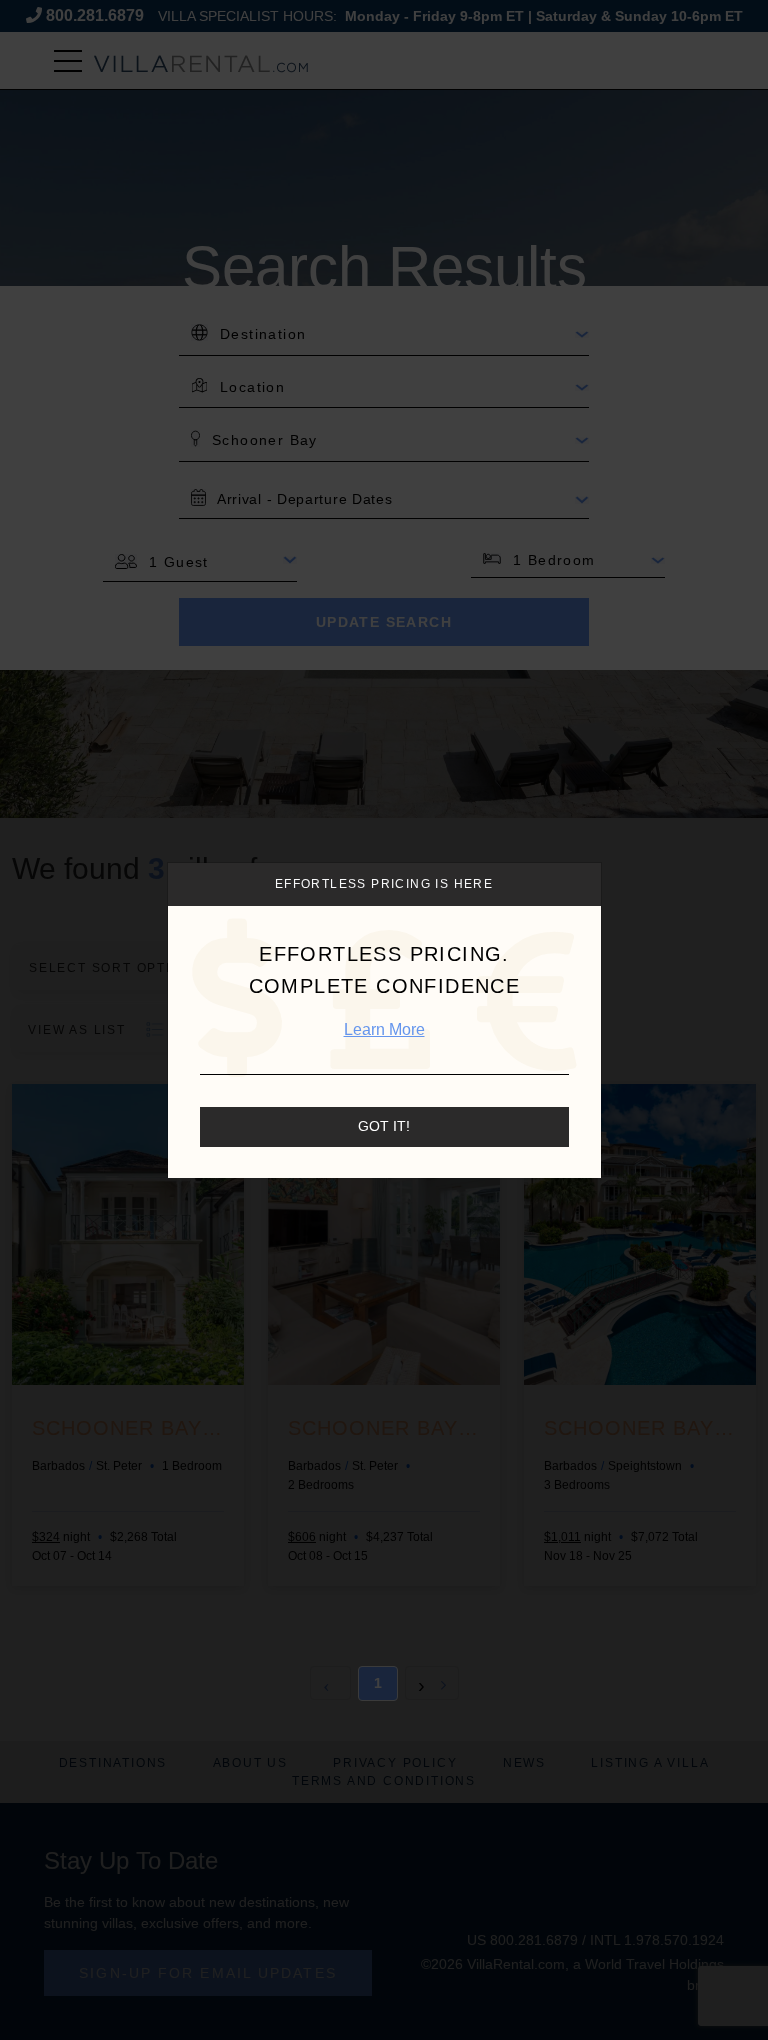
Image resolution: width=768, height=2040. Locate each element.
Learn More (384, 1029)
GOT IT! (384, 1126)
